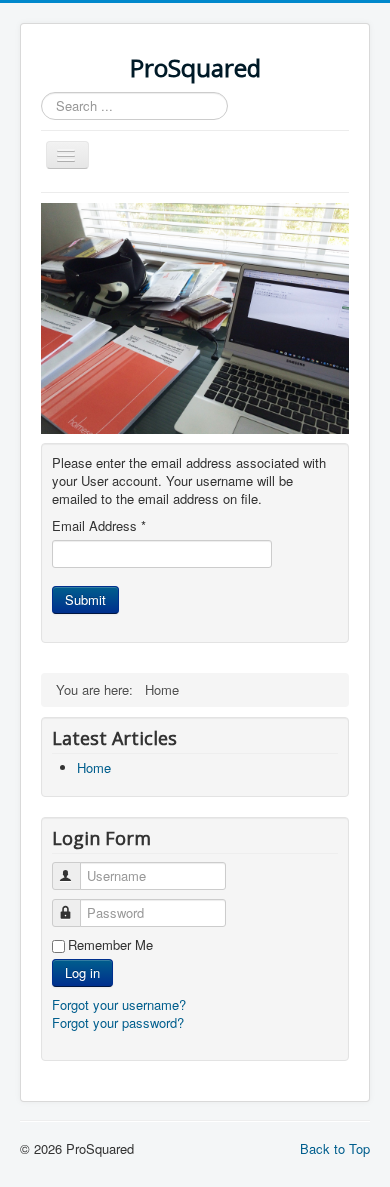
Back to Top (335, 1148)
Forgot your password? (118, 1022)
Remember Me (110, 945)
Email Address (99, 526)
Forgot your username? (119, 1004)
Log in (82, 972)
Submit (85, 599)
